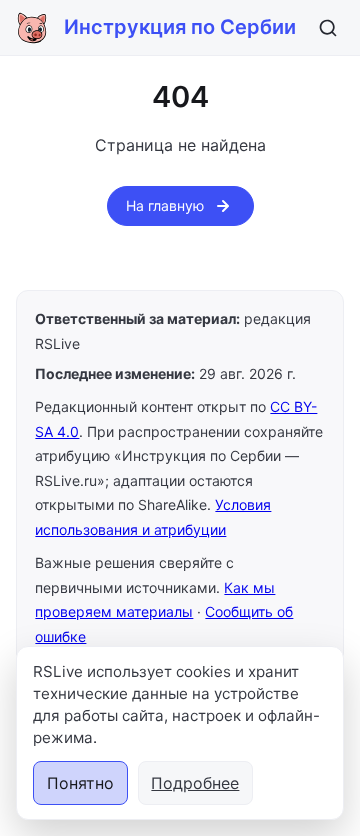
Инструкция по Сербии (180, 27)
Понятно (80, 783)
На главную (165, 205)
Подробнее (195, 783)
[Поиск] (328, 28)
